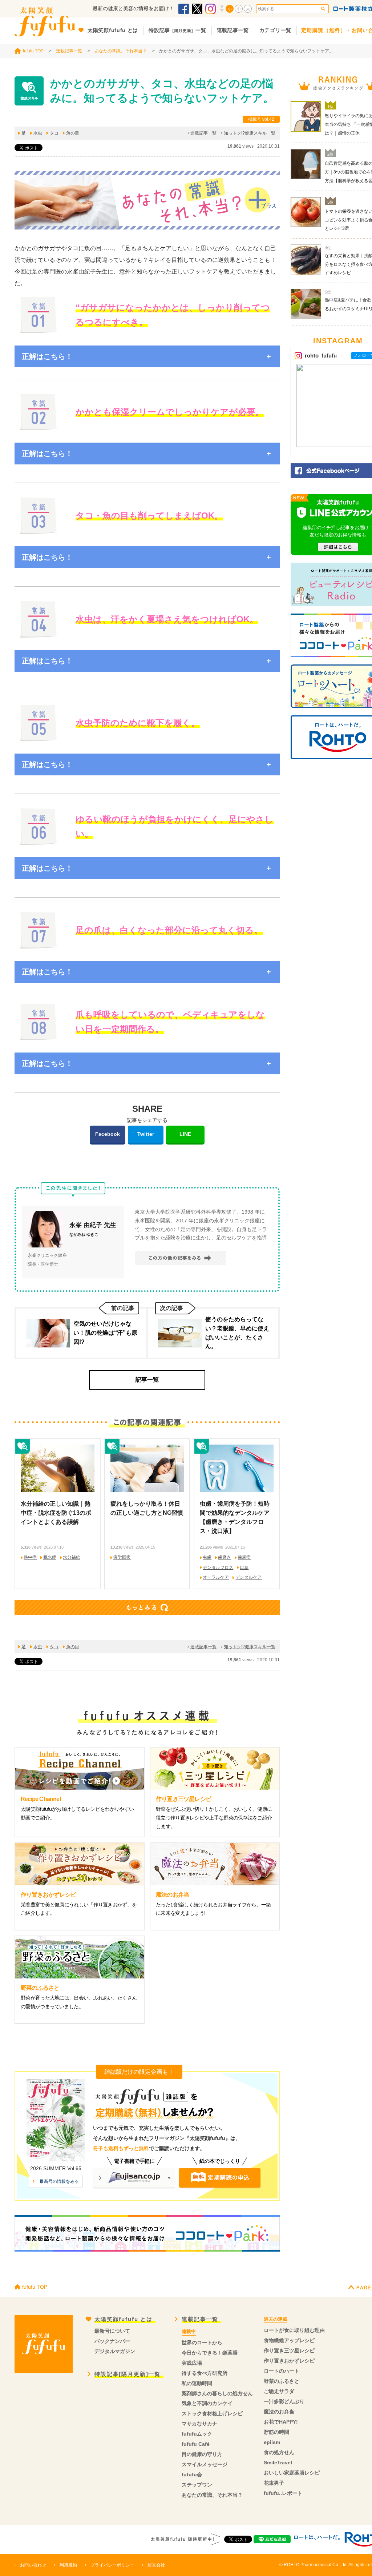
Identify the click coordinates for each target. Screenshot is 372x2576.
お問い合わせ (33, 2565)
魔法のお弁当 (279, 2412)
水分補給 (72, 1557)
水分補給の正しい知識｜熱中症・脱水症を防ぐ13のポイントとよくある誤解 (56, 1513)
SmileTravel (278, 2463)
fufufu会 (192, 2475)
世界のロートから (202, 2343)
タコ (54, 133)
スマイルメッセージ (205, 2464)
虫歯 (207, 1557)
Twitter (146, 1134)
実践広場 (192, 2363)
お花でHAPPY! (281, 2422)
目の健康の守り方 (202, 2454)
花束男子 (274, 2483)
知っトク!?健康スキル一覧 (250, 133)
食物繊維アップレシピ (289, 2340)
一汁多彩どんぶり (284, 2401)
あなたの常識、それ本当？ (121, 51)
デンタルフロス (218, 1567)
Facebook (108, 1134)
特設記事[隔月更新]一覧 (128, 2374)
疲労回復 (122, 1557)
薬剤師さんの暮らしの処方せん (217, 2393)
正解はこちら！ (47, 356)
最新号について (112, 2331)
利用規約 (68, 2565)
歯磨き (225, 1557)
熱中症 (30, 1557)
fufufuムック (197, 2434)
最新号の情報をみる (59, 2181)
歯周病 (244, 1557)
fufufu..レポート (283, 2493)
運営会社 (156, 2565)
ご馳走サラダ (279, 2391)
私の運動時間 (197, 2383)
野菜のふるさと (282, 2381)
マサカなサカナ (199, 2424)
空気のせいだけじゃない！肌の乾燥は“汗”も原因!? (105, 1333)
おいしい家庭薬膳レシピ (292, 2473)
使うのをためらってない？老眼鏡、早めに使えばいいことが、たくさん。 (237, 1333)
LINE (185, 1134)
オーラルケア (216, 1577)
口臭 (244, 1567)
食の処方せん (279, 2452)
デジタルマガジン (115, 2351)
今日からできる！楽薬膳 (210, 2353)
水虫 (38, 133)
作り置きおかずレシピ (289, 2361)
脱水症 (50, 1557)
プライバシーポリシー (112, 2565)
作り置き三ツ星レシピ (289, 2351)
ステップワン (197, 2485)
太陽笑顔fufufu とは (124, 2319)
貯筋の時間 (276, 2432)
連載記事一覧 (69, 51)
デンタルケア (248, 1577)
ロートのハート (282, 2371)
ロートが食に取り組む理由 (294, 2330)
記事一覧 (147, 1380)
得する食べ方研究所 (205, 2373)
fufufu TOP (33, 51)
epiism (272, 2442)
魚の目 (73, 133)
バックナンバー (112, 2341)
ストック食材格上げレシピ (212, 2413)
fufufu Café (196, 2444)
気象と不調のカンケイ (207, 2403)
